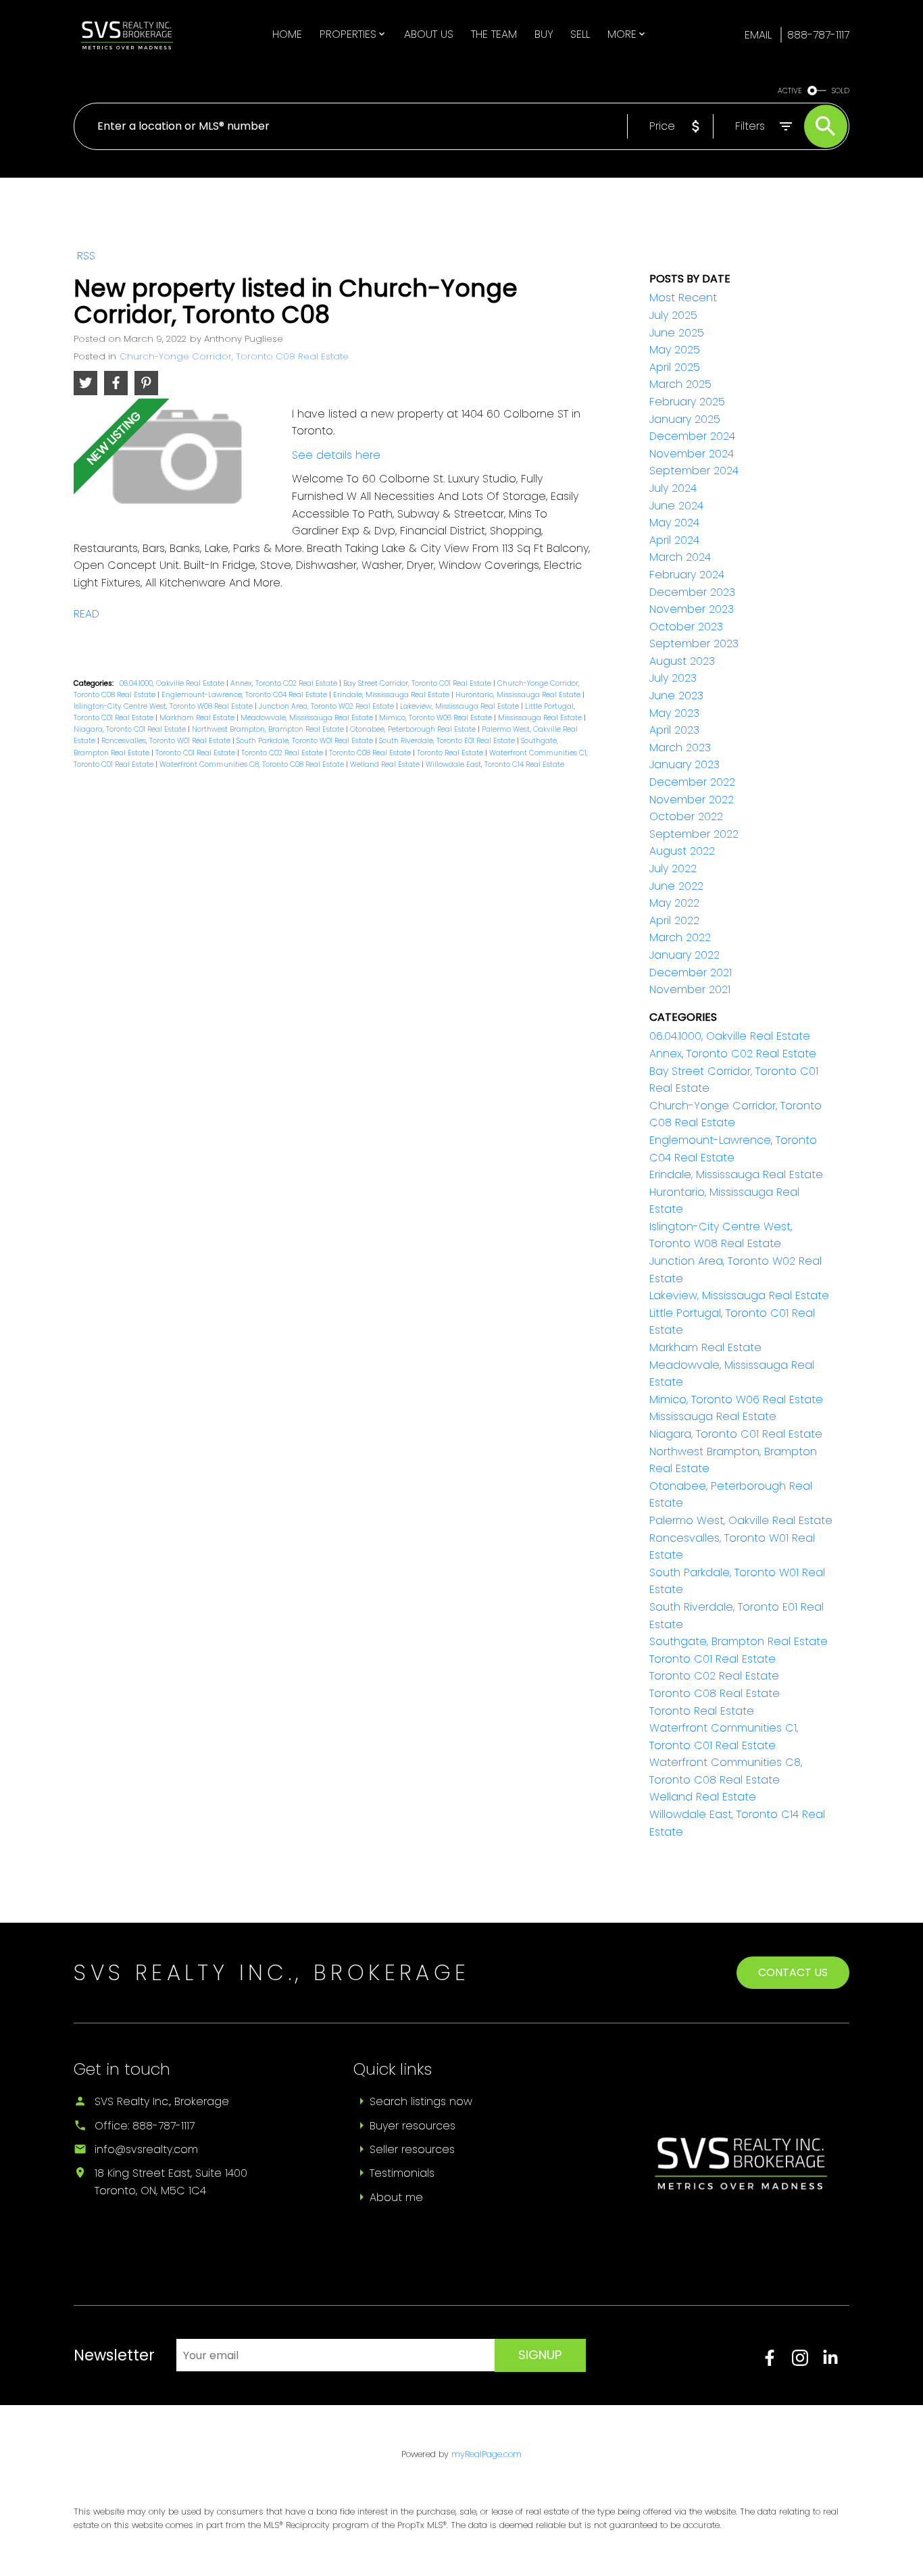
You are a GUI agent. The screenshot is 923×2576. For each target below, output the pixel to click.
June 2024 (676, 506)
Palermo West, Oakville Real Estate (741, 1520)
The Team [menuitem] (494, 34)
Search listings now (421, 2101)
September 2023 (694, 643)
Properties (348, 34)
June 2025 (677, 333)
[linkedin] (836, 2362)
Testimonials (402, 2173)
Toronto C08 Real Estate (371, 753)
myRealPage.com (487, 2454)
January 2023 (684, 764)
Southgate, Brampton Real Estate (739, 1641)
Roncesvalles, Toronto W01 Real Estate (167, 741)
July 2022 (673, 868)
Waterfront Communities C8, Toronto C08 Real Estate (253, 764)
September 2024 (694, 471)
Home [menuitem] (287, 34)
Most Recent (683, 298)
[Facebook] (777, 2362)
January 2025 (685, 419)
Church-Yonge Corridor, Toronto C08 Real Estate (234, 356)
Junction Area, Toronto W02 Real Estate (327, 706)
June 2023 (676, 696)
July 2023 (673, 678)
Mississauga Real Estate (541, 718)
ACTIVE (790, 91)
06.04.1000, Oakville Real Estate (173, 683)
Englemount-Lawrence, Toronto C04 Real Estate (245, 695)
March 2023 (680, 748)
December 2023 (692, 592)
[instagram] (807, 2362)
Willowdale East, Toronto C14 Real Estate (495, 764)
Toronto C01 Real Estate (196, 753)
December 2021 (691, 973)
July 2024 (673, 488)
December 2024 (692, 436)
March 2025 (680, 384)
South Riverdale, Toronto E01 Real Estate (448, 741)
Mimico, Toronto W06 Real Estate (436, 718)
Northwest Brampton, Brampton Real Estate (269, 729)
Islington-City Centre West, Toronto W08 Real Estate (164, 706)
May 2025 (675, 350)
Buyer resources (413, 2126)
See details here (336, 455)
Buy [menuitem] (544, 34)
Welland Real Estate (386, 764)
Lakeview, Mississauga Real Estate (460, 706)
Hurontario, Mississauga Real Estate (519, 695)
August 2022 (682, 851)
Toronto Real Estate (451, 753)
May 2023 (674, 713)
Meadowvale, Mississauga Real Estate (308, 718)
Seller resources (412, 2149)
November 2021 (690, 989)
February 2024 (687, 575)
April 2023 (674, 730)
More (622, 34)
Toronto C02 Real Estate (283, 753)
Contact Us (793, 1972)
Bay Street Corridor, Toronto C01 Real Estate (418, 683)
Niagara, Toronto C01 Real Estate (131, 729)
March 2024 (680, 557)
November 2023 (692, 609)
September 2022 (694, 834)
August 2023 (682, 661)
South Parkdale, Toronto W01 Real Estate (306, 741)
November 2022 (692, 800)
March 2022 (680, 937)
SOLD (841, 91)
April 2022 (674, 920)
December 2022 (692, 782)
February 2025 (687, 402)
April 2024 (674, 540)
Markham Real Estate (198, 718)
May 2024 (674, 523)
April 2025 (675, 367)
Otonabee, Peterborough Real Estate (414, 729)
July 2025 (673, 315)
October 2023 (686, 627)
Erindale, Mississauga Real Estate (392, 695)
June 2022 (676, 886)
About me (396, 2197)
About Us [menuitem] (429, 34)
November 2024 (692, 454)
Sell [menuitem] (580, 34)
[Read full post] (178, 462)
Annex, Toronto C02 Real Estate (285, 683)
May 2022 (674, 903)
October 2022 (686, 816)
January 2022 (684, 955)
